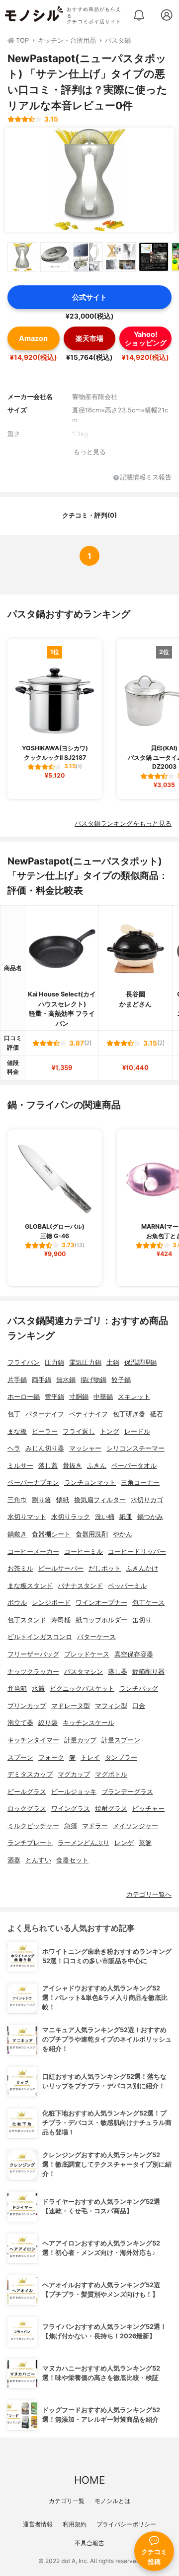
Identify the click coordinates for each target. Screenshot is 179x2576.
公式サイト (89, 297)
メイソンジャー (135, 1826)
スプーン (20, 1757)
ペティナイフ (89, 1414)
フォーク (51, 1757)
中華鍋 (103, 1397)
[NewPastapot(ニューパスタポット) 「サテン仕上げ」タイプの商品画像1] (89, 180)
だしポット (105, 1568)
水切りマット (27, 1517)
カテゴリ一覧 (67, 2501)
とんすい (38, 1860)
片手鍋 (17, 1380)
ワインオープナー (101, 1603)
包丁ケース (148, 1603)
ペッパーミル (127, 1586)
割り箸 (42, 1500)
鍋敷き (17, 1534)
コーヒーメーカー (33, 1552)
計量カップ (80, 1740)
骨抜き (72, 1466)
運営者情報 (38, 2524)
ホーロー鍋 (24, 1397)
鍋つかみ (150, 1517)
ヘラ (14, 1448)
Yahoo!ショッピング (146, 338)
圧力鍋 (54, 1362)
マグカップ (74, 1774)
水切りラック (71, 1517)
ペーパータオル (134, 1466)
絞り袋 (48, 1723)
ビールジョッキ (74, 1792)
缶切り (142, 1620)
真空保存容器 (134, 1654)
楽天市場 (89, 338)
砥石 (157, 1414)
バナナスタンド (80, 1586)
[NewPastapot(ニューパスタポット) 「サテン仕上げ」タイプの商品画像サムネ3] (88, 257)
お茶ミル (20, 1568)
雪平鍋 (54, 1397)
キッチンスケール (89, 1723)
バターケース (96, 1637)
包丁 (14, 1414)
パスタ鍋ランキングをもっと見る (123, 824)
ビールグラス (27, 1792)
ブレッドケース (87, 1654)
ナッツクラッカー (33, 1672)
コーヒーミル (84, 1552)
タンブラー (121, 1757)
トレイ (90, 1757)
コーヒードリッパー (137, 1552)
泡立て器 (20, 1723)
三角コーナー (140, 1483)
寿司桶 (61, 1620)
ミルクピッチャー (33, 1826)
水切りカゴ (147, 1500)
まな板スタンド (30, 1586)
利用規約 (75, 2524)
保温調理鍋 (140, 1362)
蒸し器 (118, 1672)
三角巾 (17, 1500)
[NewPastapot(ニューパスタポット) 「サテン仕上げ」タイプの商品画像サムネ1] (22, 257)
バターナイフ (45, 1414)
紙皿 (126, 1517)
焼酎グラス (111, 1809)
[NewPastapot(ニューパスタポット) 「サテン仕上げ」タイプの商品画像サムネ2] (55, 257)
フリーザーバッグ (33, 1654)
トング (110, 1431)
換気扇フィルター (100, 1500)
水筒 (38, 1688)
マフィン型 (111, 1706)
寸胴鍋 (79, 1397)
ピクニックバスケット (82, 1688)
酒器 (14, 1860)
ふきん (97, 1466)
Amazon (33, 338)
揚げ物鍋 (93, 1380)
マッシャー (85, 1448)
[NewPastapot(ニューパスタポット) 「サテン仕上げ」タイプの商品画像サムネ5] (154, 257)
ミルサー (20, 1466)
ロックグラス (27, 1809)
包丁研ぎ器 (129, 1414)
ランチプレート (30, 1843)
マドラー (95, 1826)
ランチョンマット (90, 1483)
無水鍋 (66, 1380)
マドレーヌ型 (71, 1706)
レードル (137, 1431)
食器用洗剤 (92, 1534)
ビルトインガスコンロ (40, 1637)
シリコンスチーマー (135, 1448)
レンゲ (124, 1843)
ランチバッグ (139, 1688)
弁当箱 (17, 1688)
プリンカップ (27, 1706)
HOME (89, 2480)
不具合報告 (89, 2543)
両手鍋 (42, 1380)
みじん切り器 (45, 1448)
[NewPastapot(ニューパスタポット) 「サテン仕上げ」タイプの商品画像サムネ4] (121, 257)
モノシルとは (112, 2501)
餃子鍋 (121, 1380)
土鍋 (113, 1362)
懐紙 (63, 1500)
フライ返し (79, 1431)
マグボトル (111, 1774)
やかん (123, 1534)
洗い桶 (105, 1517)
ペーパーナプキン (33, 1483)
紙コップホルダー (101, 1620)
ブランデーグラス (127, 1792)
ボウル (17, 1603)
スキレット (134, 1397)
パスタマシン (84, 1672)
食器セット (72, 1860)
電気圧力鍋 (85, 1362)
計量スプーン (121, 1740)
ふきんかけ (142, 1568)
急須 (71, 1826)
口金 (139, 1706)
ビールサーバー (61, 1568)
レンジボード (51, 1603)
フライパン (24, 1362)
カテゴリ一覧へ (149, 1894)
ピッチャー (148, 1809)
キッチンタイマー (33, 1740)
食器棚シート (51, 1534)
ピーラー (45, 1431)
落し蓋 (48, 1466)
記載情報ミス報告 (146, 478)
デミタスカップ (30, 1774)
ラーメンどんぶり (84, 1843)
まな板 (17, 1431)
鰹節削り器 (148, 1672)
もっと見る (90, 452)
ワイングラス (71, 1809)
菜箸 (145, 1843)
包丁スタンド (27, 1620)
